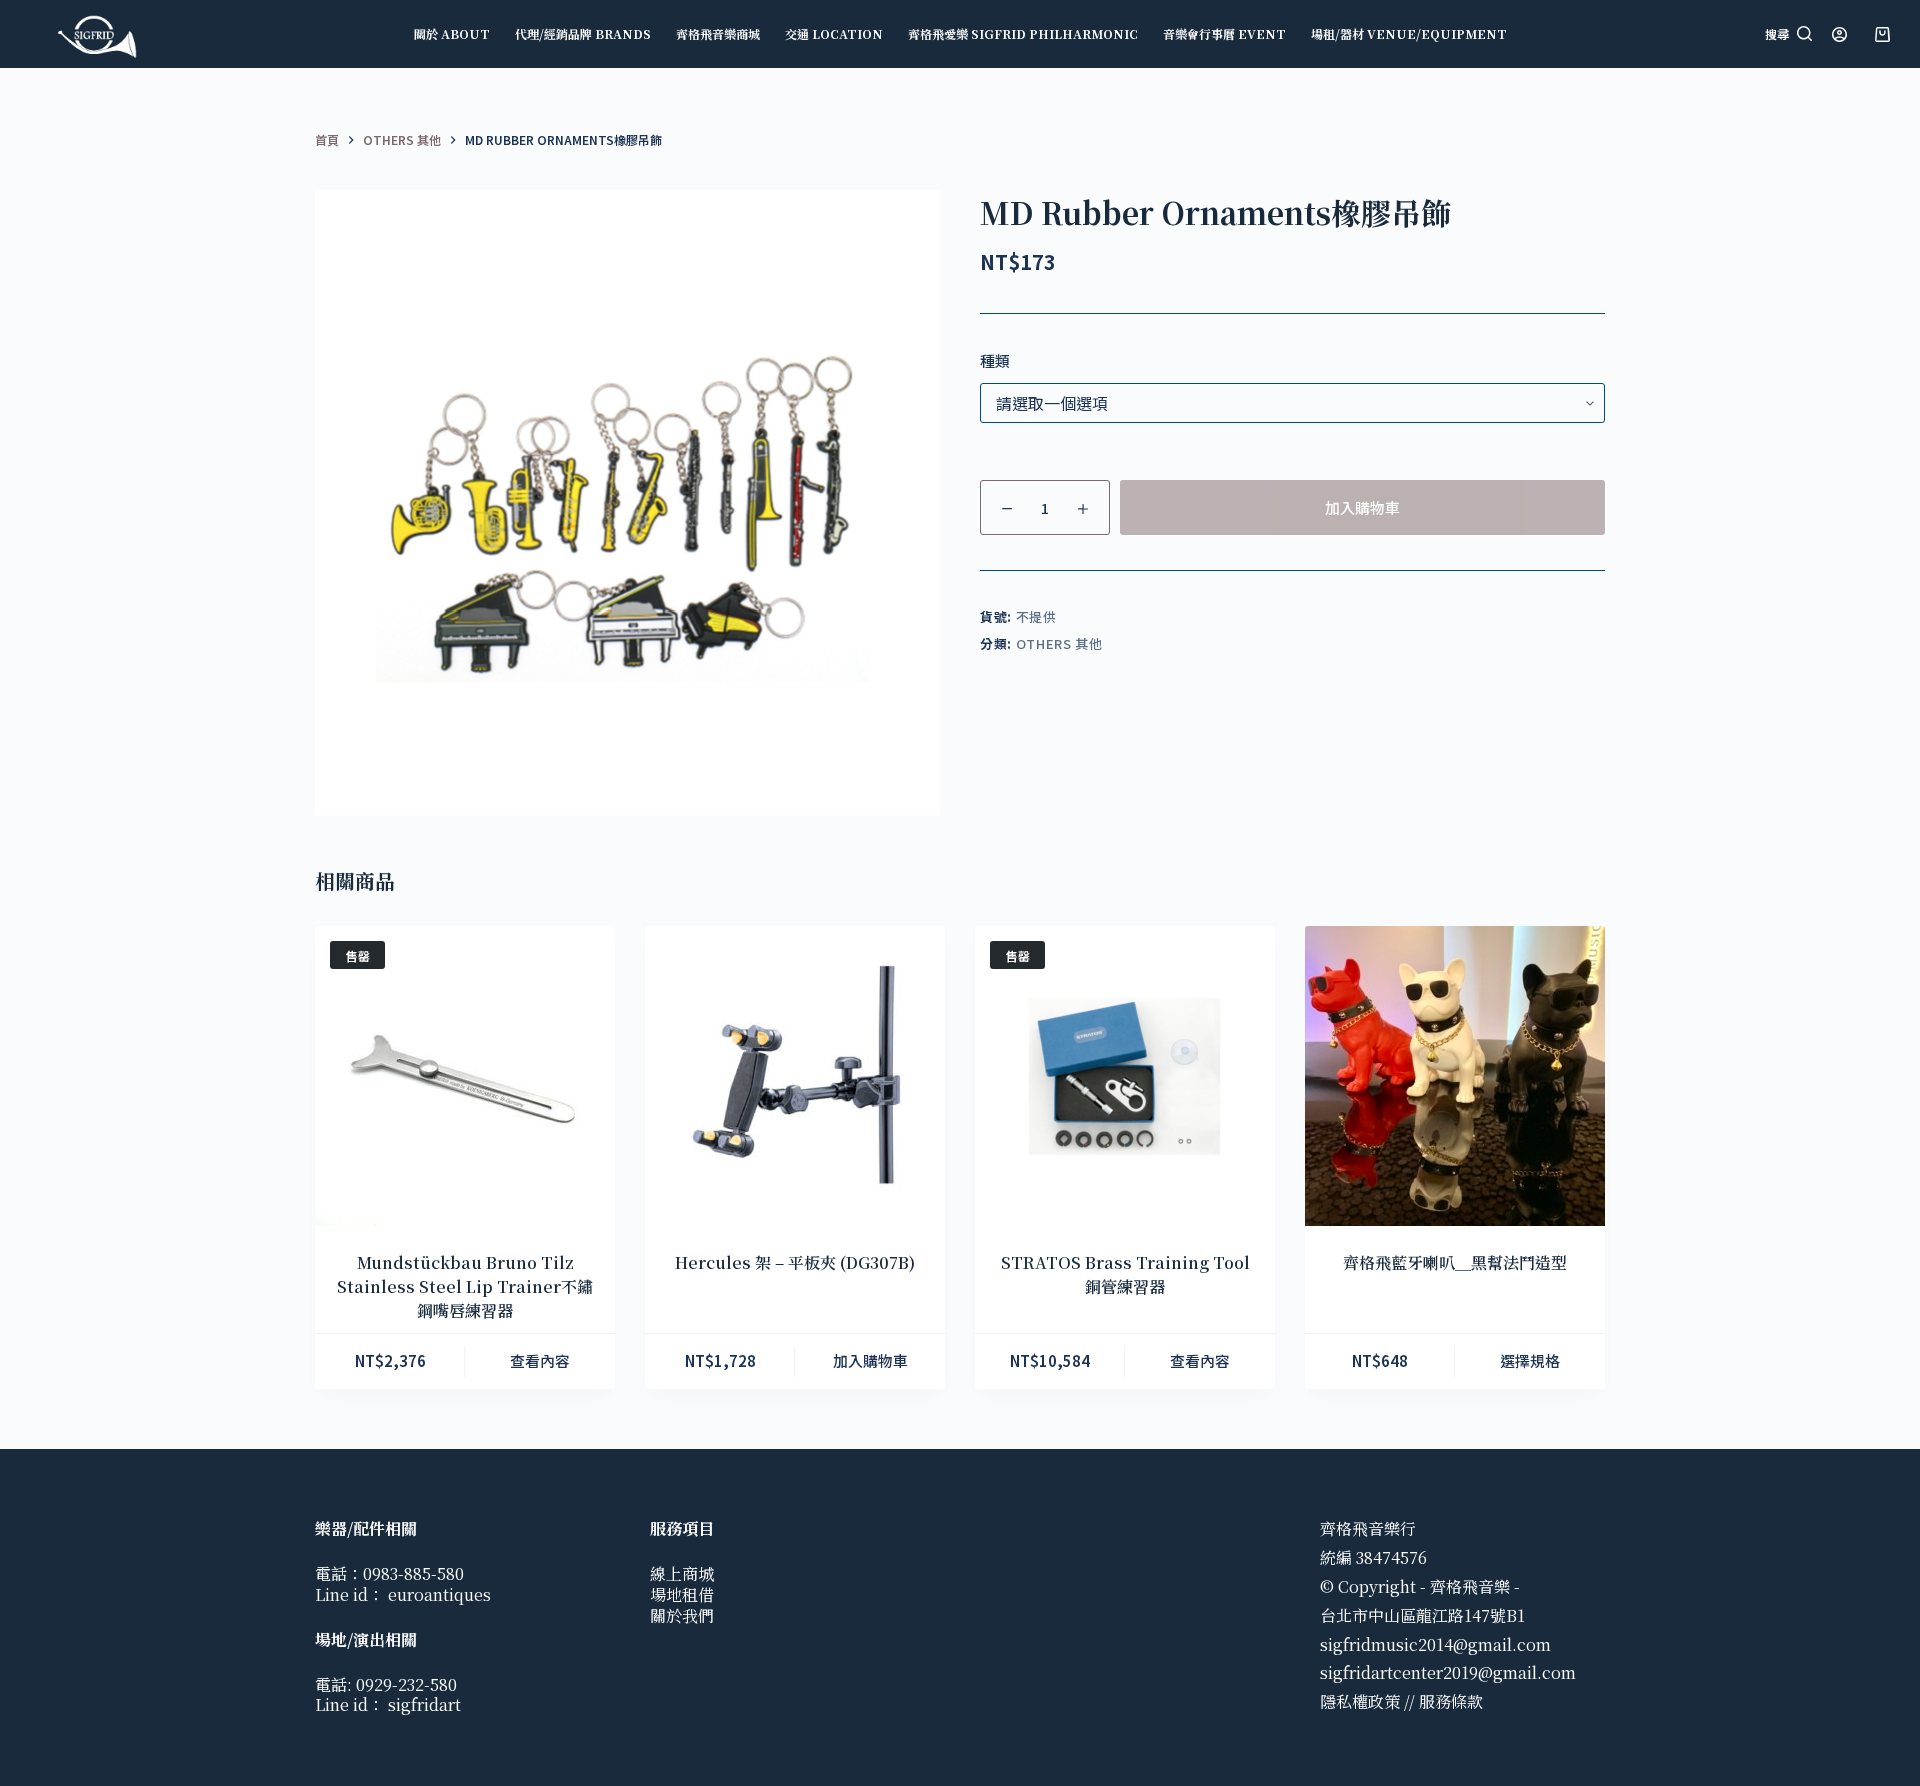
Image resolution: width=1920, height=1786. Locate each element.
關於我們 (682, 1615)
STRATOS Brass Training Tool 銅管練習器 (1125, 1274)
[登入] (1839, 34)
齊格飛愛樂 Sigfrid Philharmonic (1023, 33)
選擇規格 (1530, 1360)
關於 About (452, 33)
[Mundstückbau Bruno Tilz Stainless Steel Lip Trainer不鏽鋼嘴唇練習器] (465, 1076)
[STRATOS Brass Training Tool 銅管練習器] (1125, 1076)
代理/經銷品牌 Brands (583, 33)
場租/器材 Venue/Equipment (1409, 33)
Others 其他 (1059, 643)
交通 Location (834, 33)
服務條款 (1451, 1701)
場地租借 (682, 1594)
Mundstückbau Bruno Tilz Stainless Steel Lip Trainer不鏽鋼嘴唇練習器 (465, 1286)
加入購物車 (1362, 507)
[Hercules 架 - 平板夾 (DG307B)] (795, 1076)
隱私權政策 (1360, 1701)
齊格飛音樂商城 (718, 33)
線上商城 (682, 1573)
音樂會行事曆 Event (1224, 33)
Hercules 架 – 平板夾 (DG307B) (795, 1262)
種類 (995, 360)
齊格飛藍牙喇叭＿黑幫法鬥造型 (1455, 1262)
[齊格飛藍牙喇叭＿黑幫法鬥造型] (1455, 1076)
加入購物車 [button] (870, 1360)
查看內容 (540, 1360)
